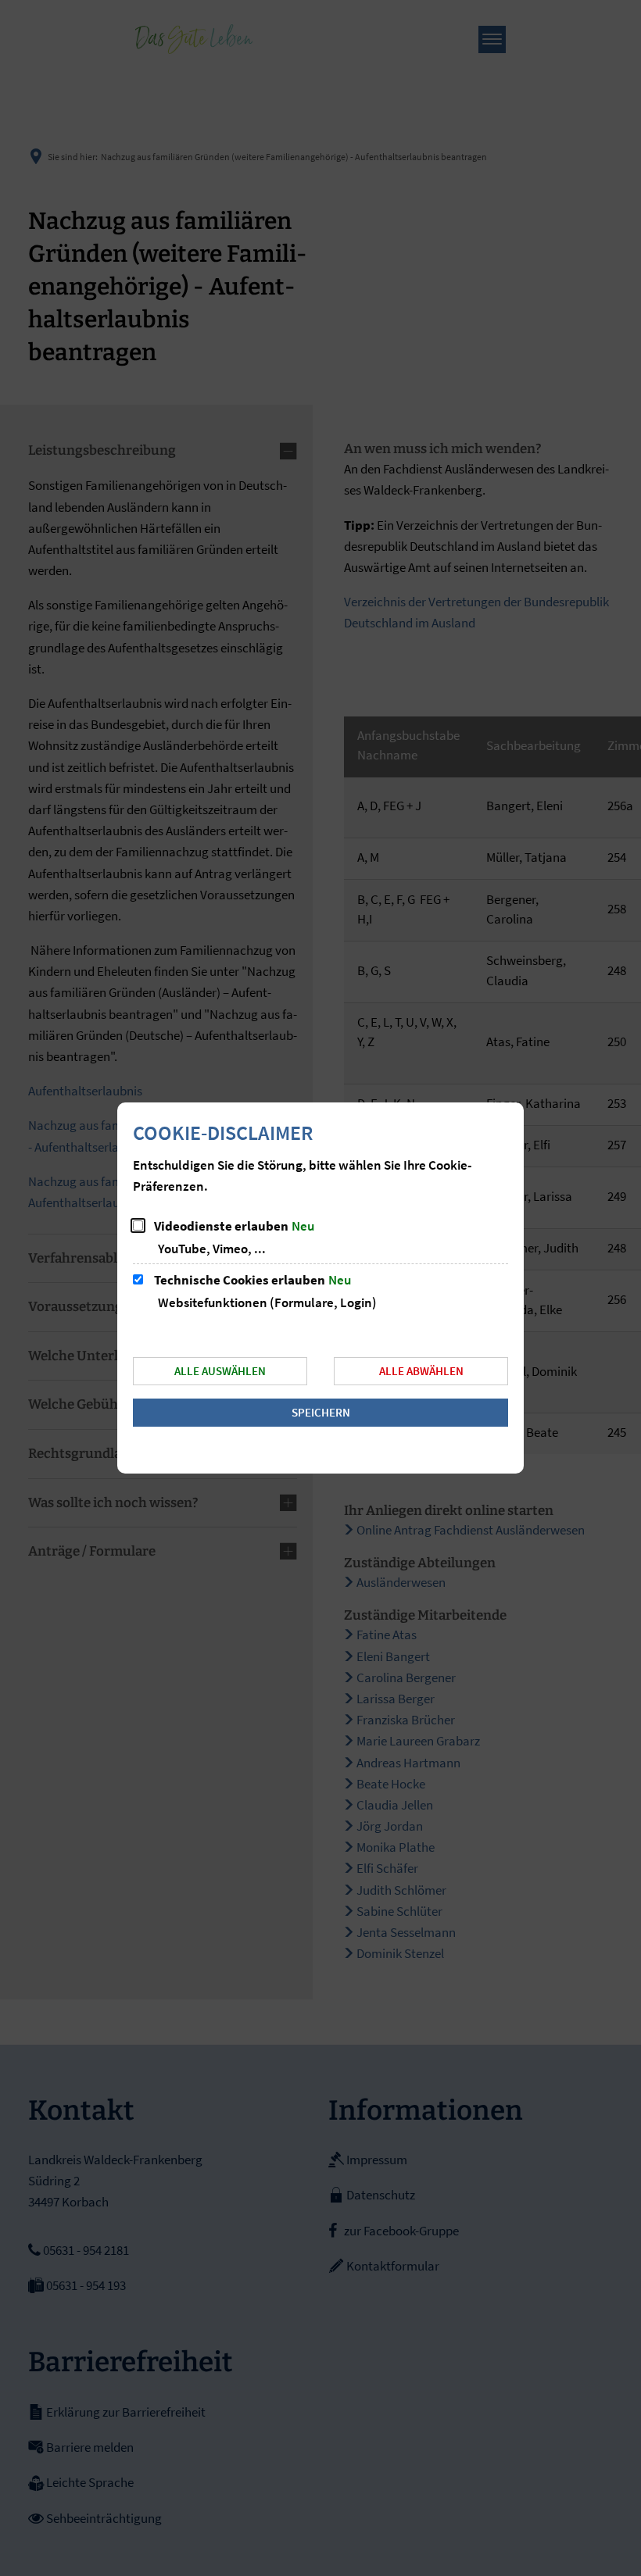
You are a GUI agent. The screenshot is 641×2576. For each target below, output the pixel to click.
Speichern (321, 1412)
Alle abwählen (421, 1371)
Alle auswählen (220, 1371)
